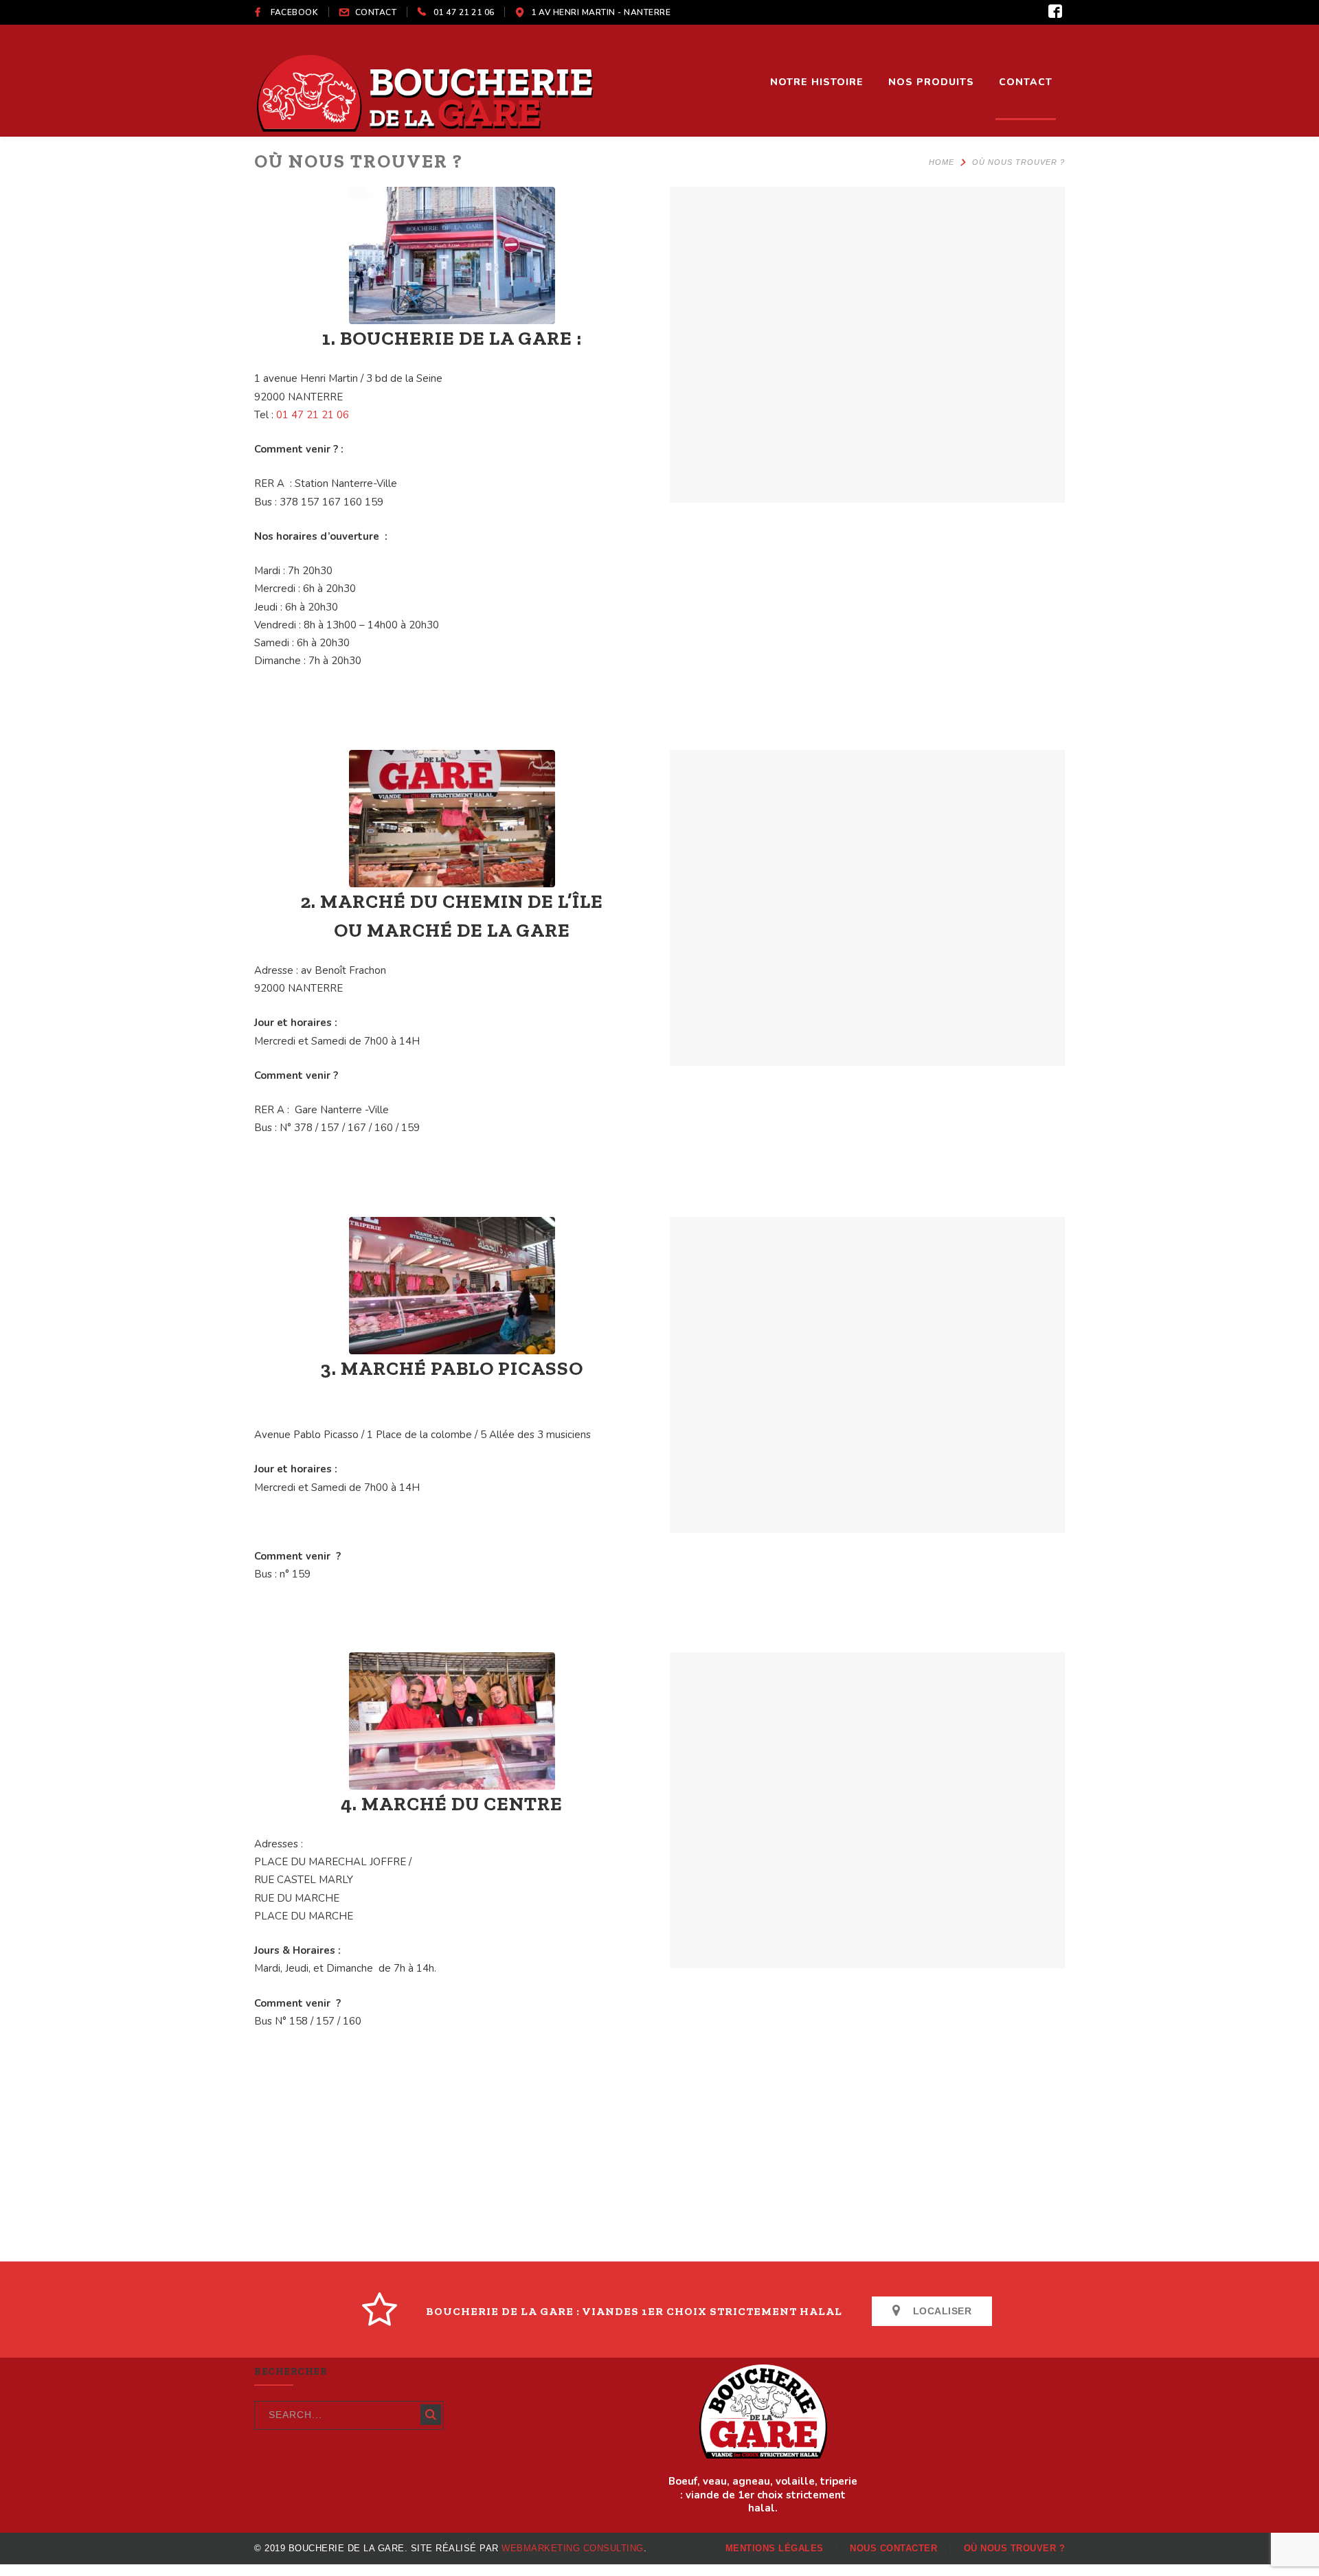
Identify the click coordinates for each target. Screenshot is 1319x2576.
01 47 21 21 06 (464, 12)
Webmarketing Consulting (573, 2548)
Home (942, 162)
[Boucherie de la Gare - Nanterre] (426, 91)
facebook (294, 12)
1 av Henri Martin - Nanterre (601, 12)
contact (376, 12)
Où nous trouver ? (1015, 2548)
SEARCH (431, 2415)
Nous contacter (893, 2548)
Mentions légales (775, 2548)
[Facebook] (1055, 12)
